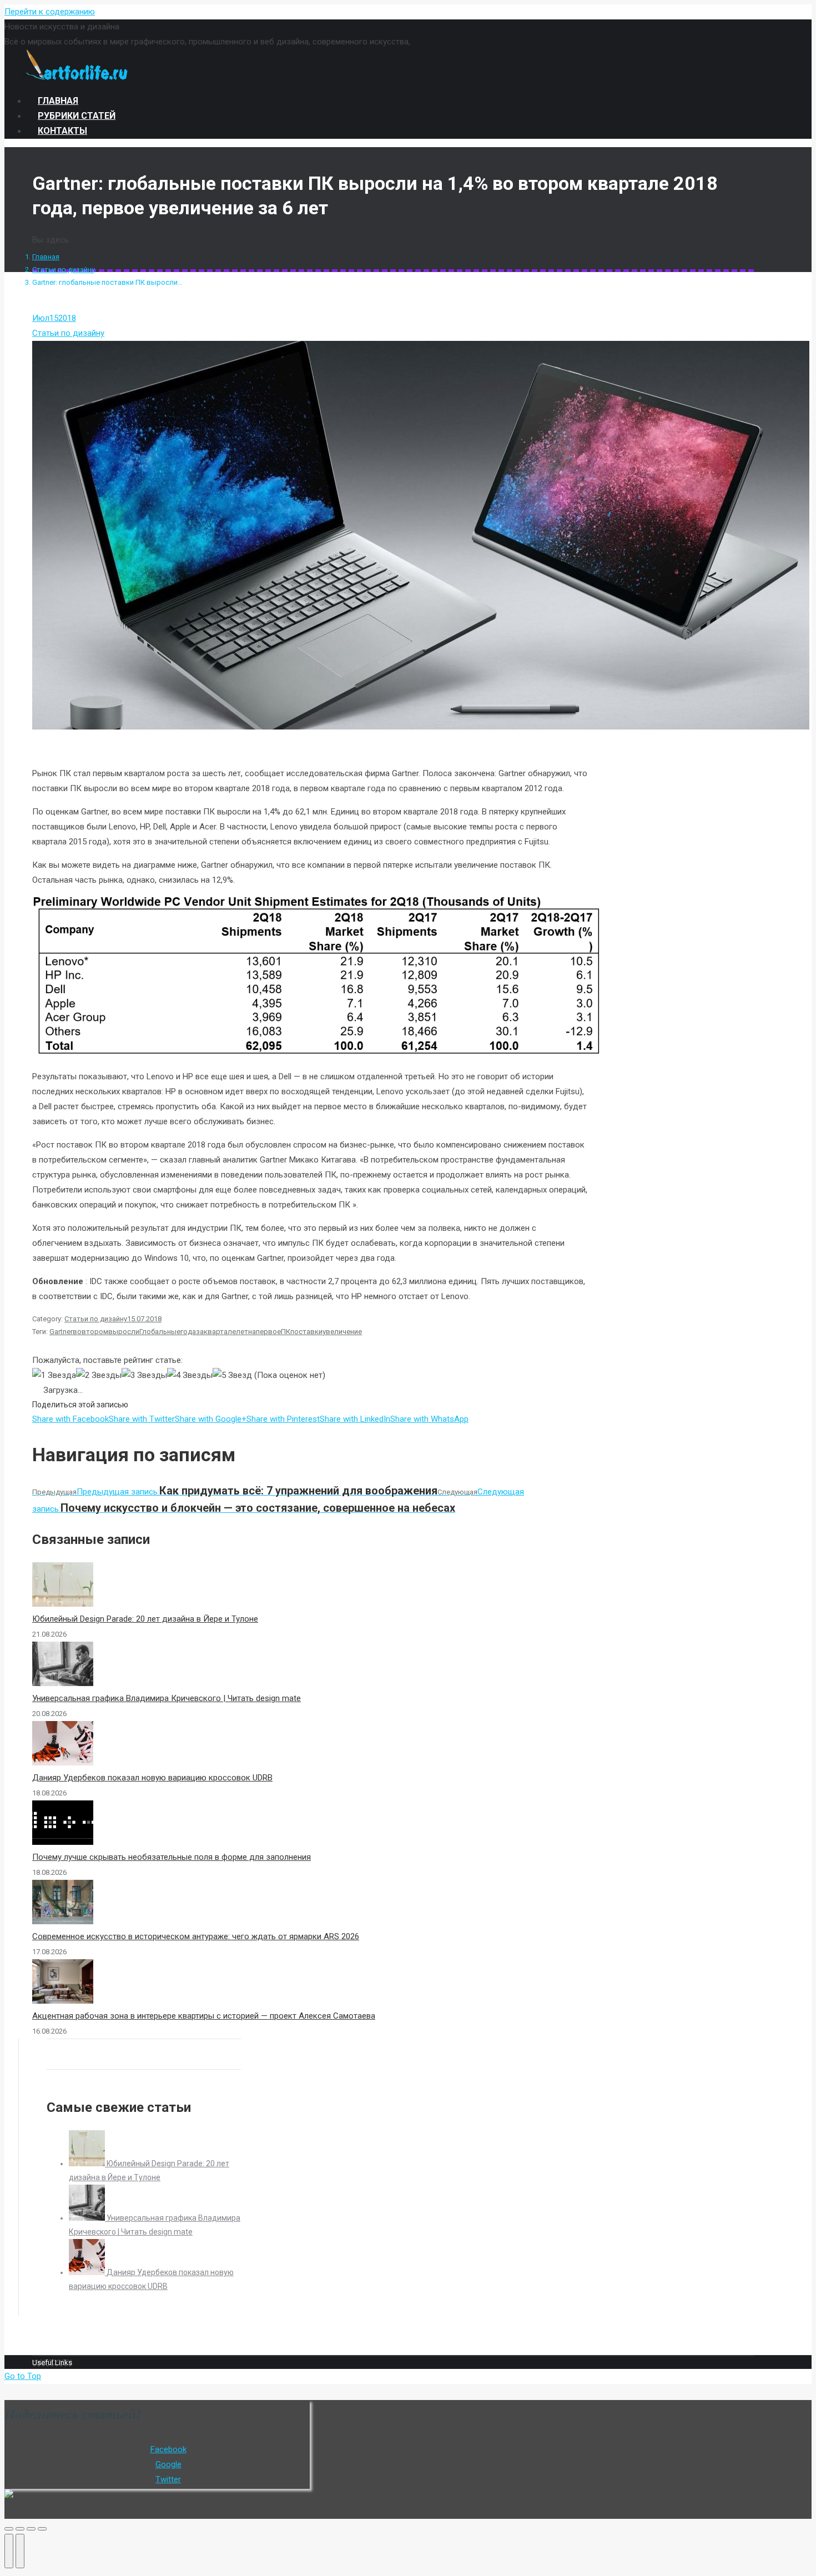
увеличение (342, 1332)
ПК (286, 1332)
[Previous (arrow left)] (9, 2551)
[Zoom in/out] (42, 2529)
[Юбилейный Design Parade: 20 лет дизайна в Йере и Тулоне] (88, 2164)
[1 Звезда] (54, 1375)
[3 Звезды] (144, 1375)
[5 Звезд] (232, 1375)
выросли (124, 1332)
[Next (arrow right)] (20, 2551)
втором (95, 1332)
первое (268, 1332)
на (252, 1332)
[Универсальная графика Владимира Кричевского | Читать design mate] (88, 2218)
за (200, 1332)
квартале (220, 1332)
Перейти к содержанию (50, 12)
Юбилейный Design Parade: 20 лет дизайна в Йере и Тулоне (145, 1619)
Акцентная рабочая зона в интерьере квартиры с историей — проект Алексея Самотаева (204, 2016)
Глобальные (160, 1332)
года (188, 1332)
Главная (46, 257)
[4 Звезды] (190, 1375)
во (77, 1332)
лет (242, 1332)
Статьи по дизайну (64, 270)
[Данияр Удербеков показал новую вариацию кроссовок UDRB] (88, 2272)
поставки (306, 1332)
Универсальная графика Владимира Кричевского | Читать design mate (167, 1698)
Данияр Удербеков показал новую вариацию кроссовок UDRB (152, 1778)
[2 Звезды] (99, 1375)
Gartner (61, 1332)
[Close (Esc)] (9, 2529)
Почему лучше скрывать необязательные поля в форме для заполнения (172, 1857)
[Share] (20, 2529)
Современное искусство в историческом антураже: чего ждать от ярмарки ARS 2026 (196, 1936)
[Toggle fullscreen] (31, 2529)
